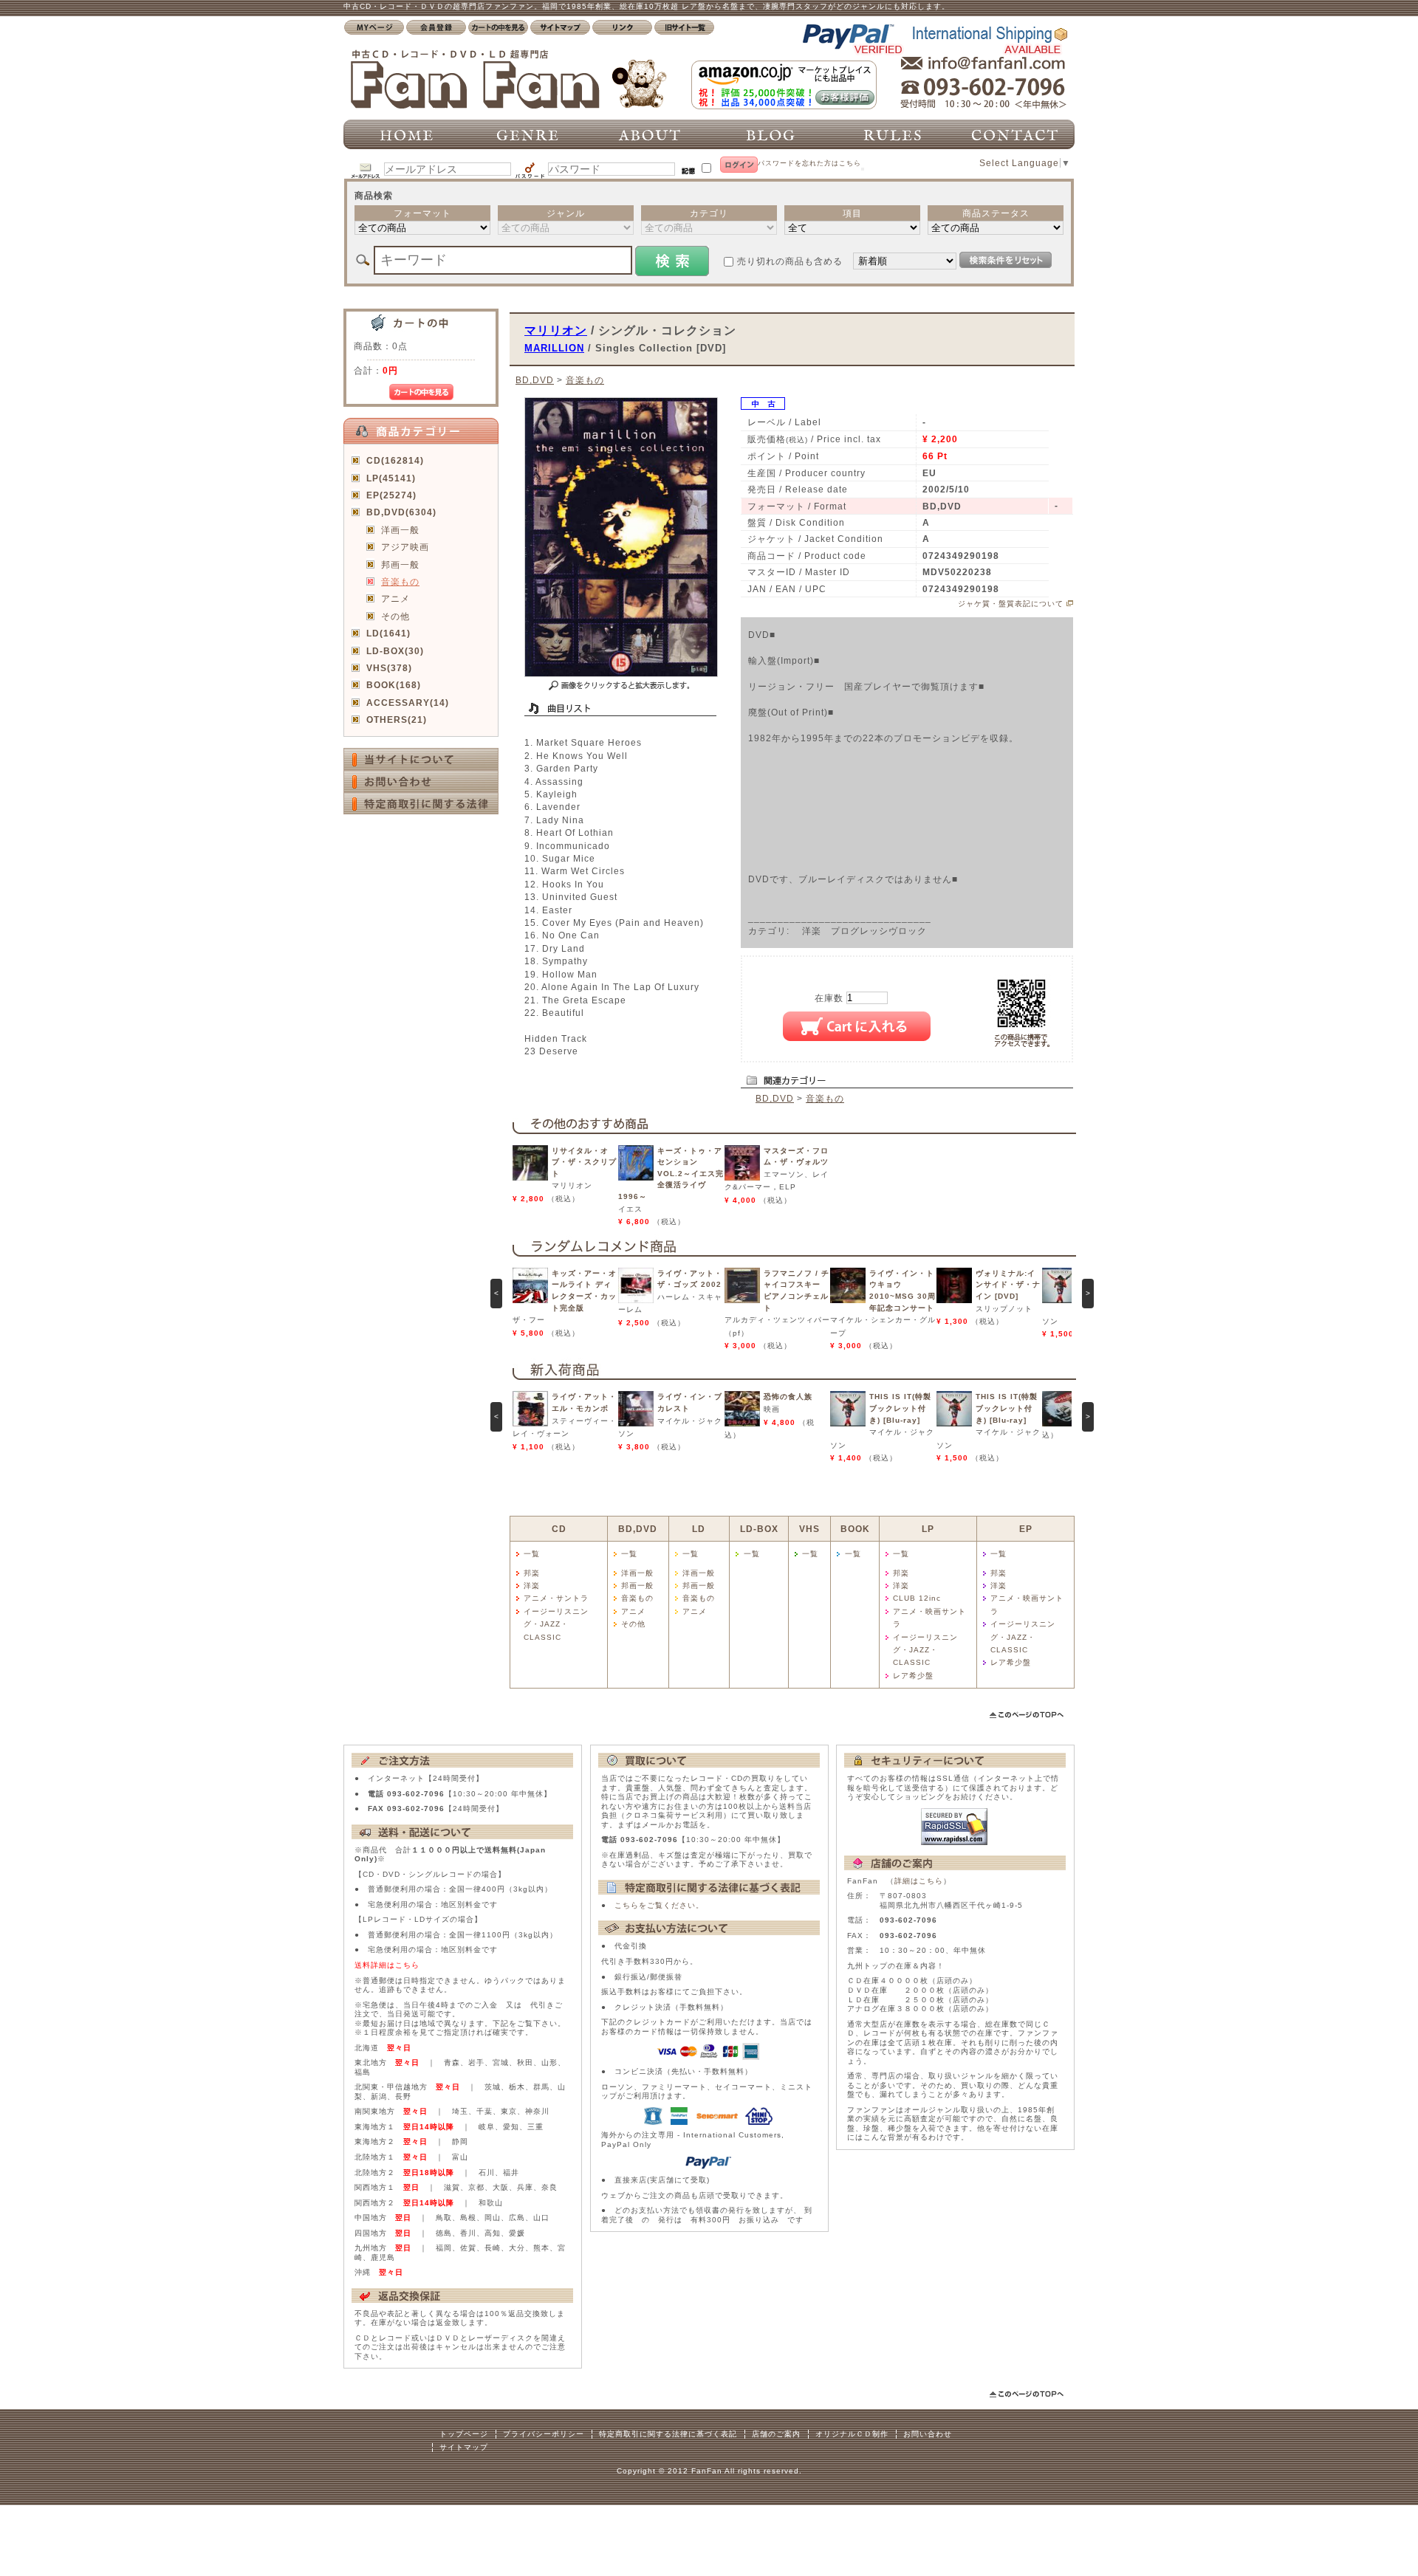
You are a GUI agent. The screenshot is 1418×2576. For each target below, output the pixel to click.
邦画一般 (400, 564)
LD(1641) (388, 633)
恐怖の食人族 (788, 1397)
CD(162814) (395, 460)
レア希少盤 (913, 1676)
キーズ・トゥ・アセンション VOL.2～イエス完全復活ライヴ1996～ (671, 1174)
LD (699, 1529)
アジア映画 (405, 547)
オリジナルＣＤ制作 (852, 2434)
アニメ (395, 598)
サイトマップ (464, 2447)
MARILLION (554, 348)
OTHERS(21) (397, 719)
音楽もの (400, 581)
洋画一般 (400, 530)
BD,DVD (535, 380)
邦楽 (532, 1573)
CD (559, 1529)
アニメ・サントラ (556, 1598)
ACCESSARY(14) (408, 703)
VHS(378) (389, 668)
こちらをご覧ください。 (659, 1905)
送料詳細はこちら (387, 1965)
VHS (809, 1529)
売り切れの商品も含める (790, 261)
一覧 (532, 1554)
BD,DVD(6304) (401, 512)
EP (1026, 1529)
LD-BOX (759, 1529)
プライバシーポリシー (544, 2434)
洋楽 (532, 1586)
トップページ (464, 2434)
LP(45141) (391, 478)
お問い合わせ (928, 2434)
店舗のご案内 (776, 2434)
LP (928, 1529)
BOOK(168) (394, 685)
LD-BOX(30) (395, 651)
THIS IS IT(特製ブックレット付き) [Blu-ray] (900, 1408)
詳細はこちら (919, 1881)
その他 (395, 616)
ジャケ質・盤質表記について (1011, 604)
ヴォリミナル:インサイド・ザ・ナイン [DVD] (1008, 1285)
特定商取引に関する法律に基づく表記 (668, 2434)
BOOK (855, 1529)
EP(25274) (391, 495)
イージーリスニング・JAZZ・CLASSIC (556, 1624)
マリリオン (556, 330)
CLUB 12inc (917, 1598)
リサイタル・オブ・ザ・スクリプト (584, 1162)
